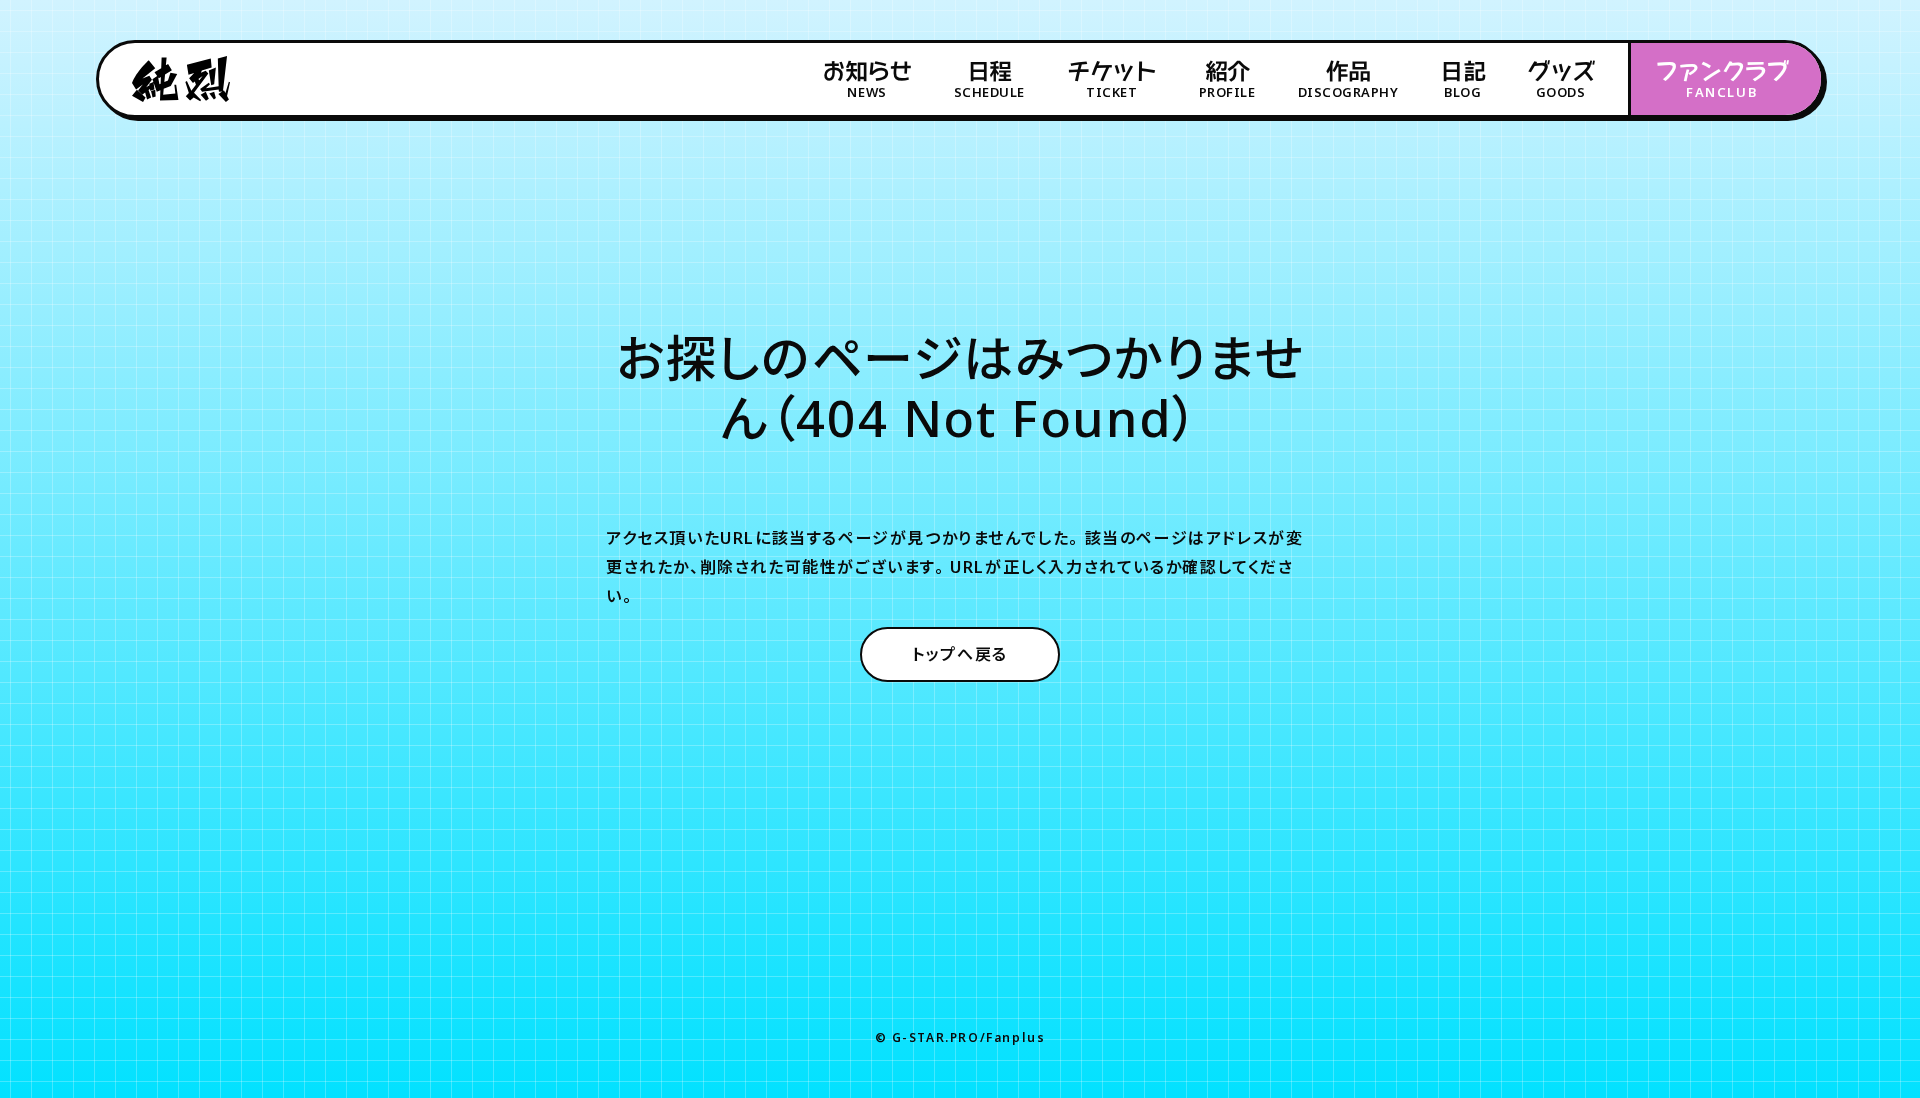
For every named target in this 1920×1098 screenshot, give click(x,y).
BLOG (1462, 80)
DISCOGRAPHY (1348, 80)
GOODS (1560, 80)
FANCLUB (1722, 80)
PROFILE (1227, 80)
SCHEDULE (989, 80)
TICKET (1111, 80)
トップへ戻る (960, 654)
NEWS (866, 80)
